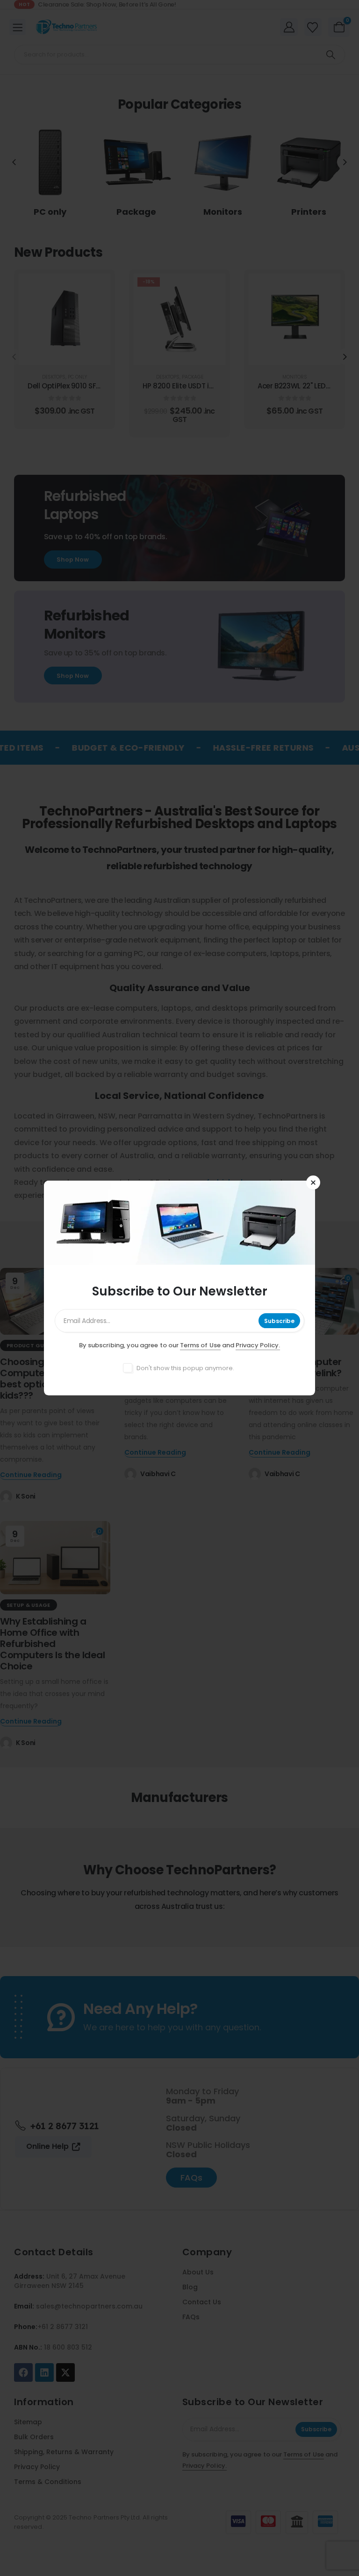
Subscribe (279, 1321)
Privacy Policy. (258, 1345)
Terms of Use (200, 1345)
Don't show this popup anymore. (185, 1368)
